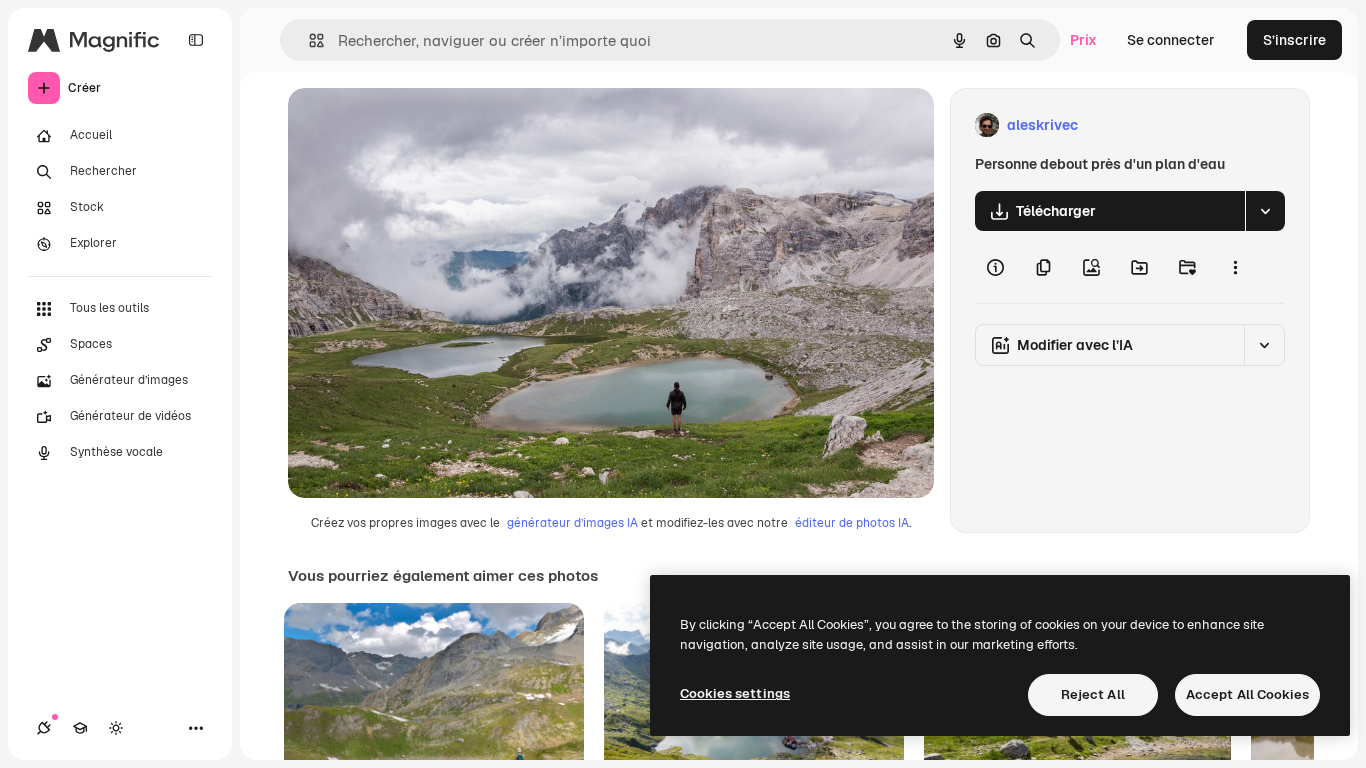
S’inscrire (1294, 40)
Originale (420, 125)
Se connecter (1171, 40)
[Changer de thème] (116, 728)
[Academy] (80, 728)
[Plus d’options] (1235, 267)
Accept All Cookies (1247, 694)
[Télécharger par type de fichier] (1265, 211)
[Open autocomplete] (308, 40)
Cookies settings (735, 693)
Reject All (1093, 694)
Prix (1083, 40)
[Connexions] (44, 728)
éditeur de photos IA (852, 523)
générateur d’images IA (572, 523)
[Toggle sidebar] (196, 40)
